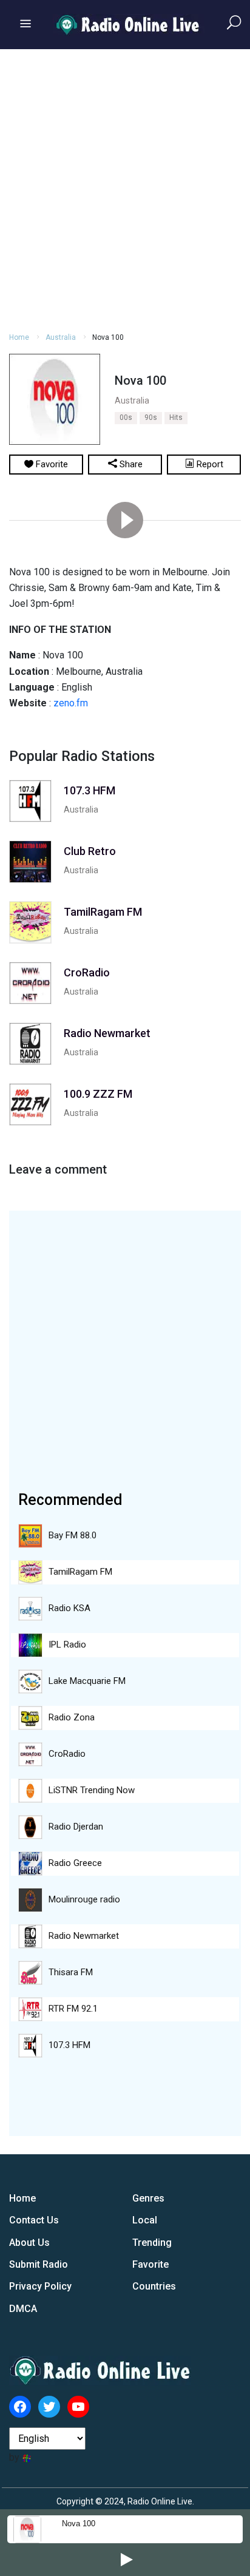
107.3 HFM (69, 2045)
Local (145, 2220)
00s (126, 418)
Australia (61, 337)
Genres (148, 2198)
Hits (176, 418)
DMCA (23, 2309)
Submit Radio (39, 2264)
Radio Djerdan (76, 1827)
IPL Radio (67, 1645)
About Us (29, 2243)
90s (151, 418)
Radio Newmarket (84, 1936)
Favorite (150, 2264)
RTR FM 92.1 (73, 2009)
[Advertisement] (125, 189)
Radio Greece (75, 1863)
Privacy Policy (40, 2286)
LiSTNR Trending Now (92, 1790)
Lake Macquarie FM (87, 1681)
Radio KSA (69, 1608)
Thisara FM (71, 1972)
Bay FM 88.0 (73, 1535)
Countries (154, 2286)
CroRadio (67, 1754)
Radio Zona (72, 1717)
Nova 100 (79, 2524)
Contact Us (34, 2220)
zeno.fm (71, 703)
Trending (152, 2243)
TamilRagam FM (80, 1572)
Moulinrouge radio (84, 1899)
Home (19, 337)
